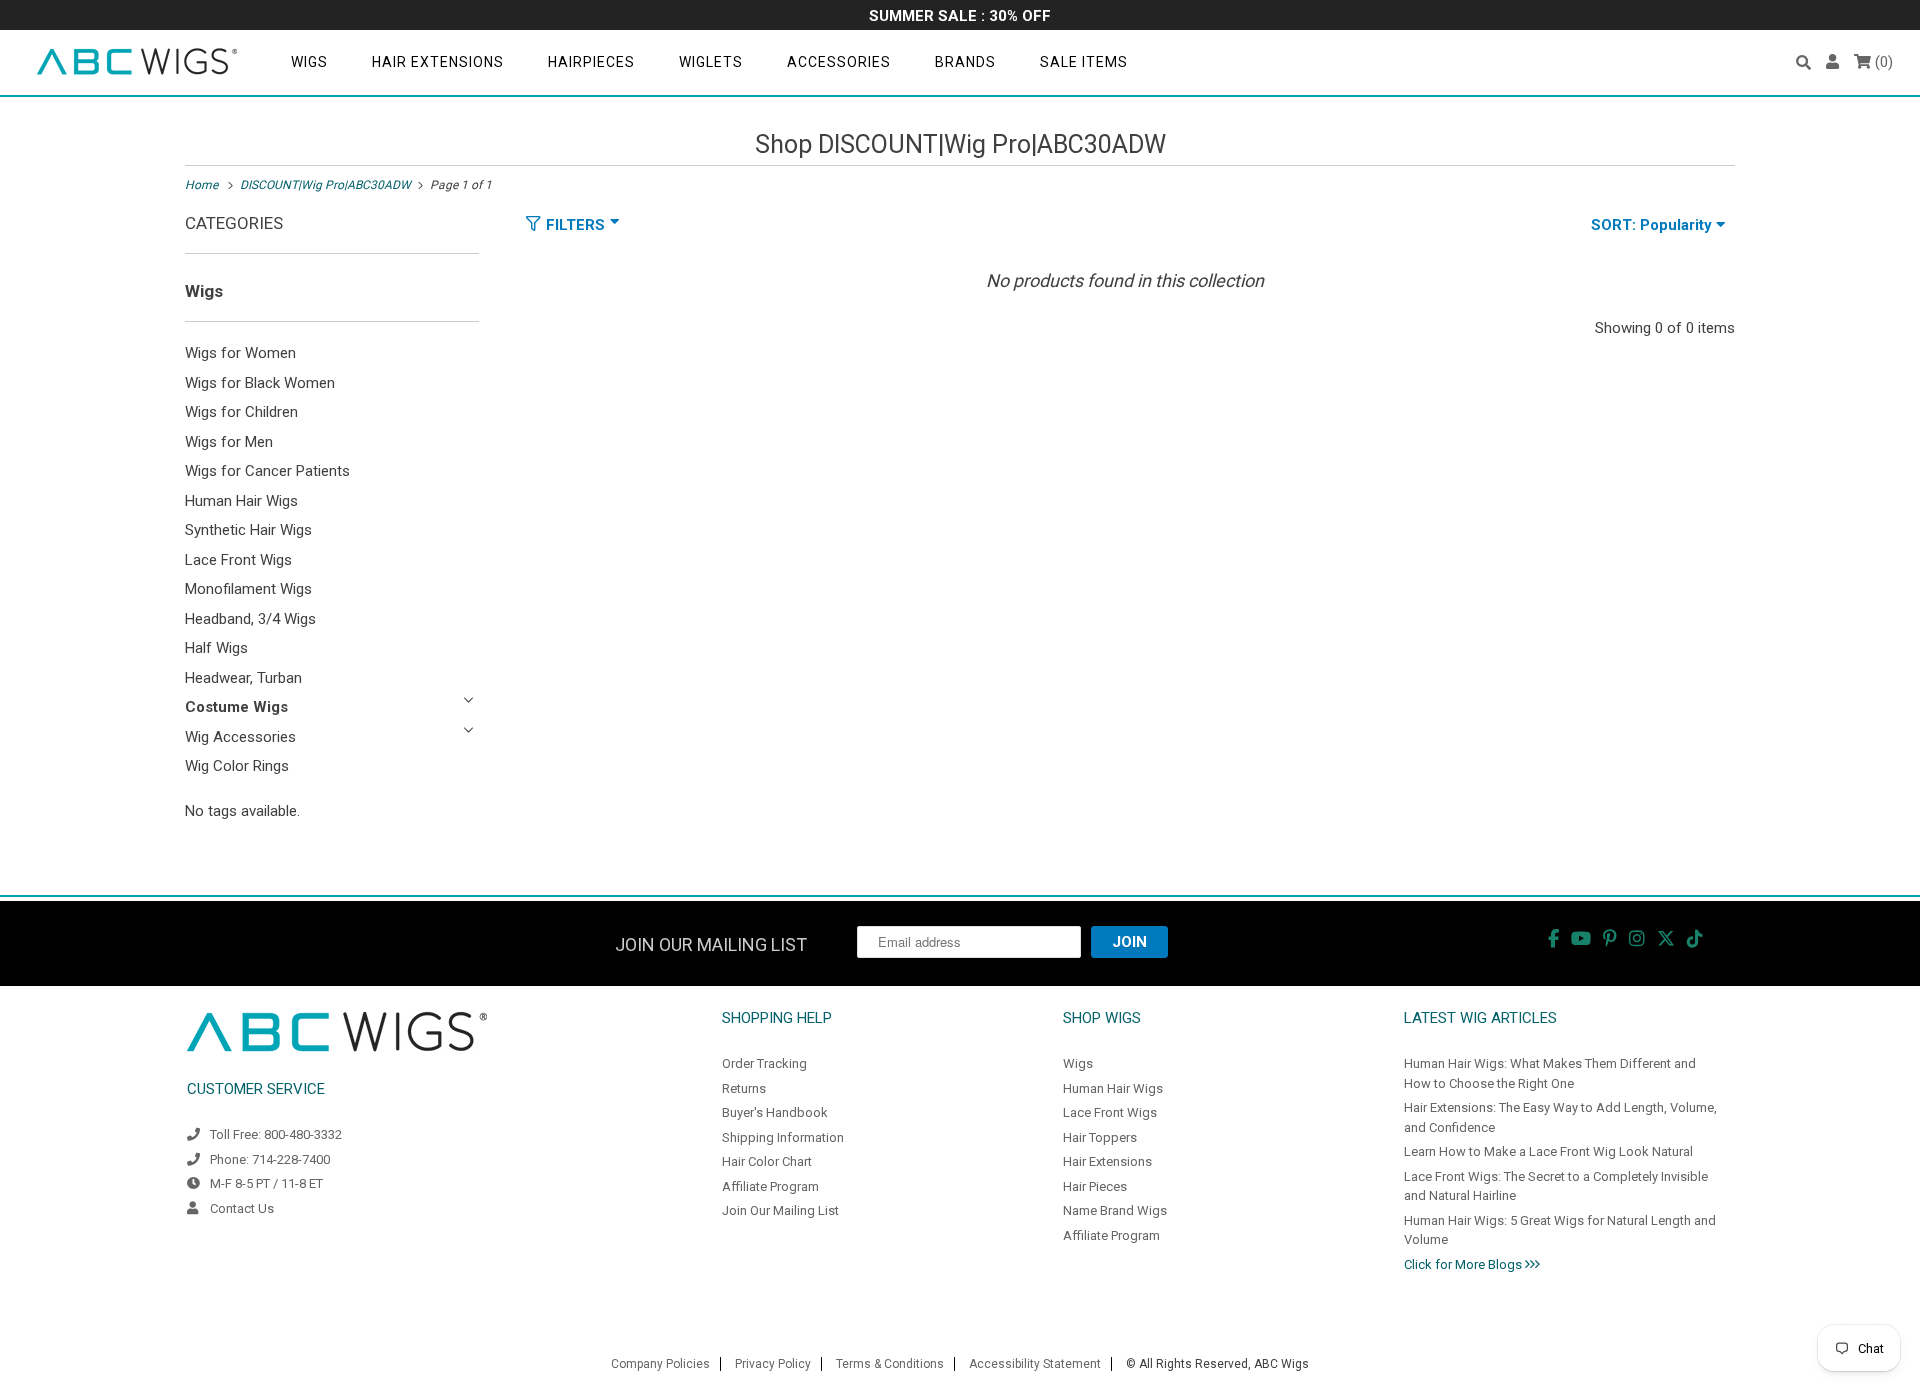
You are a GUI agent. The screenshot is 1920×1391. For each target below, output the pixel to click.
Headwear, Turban (243, 678)
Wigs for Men (229, 442)
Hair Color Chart (767, 1161)
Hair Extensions (438, 62)
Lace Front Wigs (238, 560)
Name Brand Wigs (1115, 1210)
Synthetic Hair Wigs (248, 530)
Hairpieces (591, 62)
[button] (1803, 62)
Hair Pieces (1095, 1186)
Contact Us (242, 1208)
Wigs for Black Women (260, 383)
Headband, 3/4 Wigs (250, 619)
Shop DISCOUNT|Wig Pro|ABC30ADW (960, 144)
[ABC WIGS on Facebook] (1553, 938)
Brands (965, 62)
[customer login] (1832, 62)
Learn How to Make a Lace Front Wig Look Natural (1548, 1151)
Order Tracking (764, 1063)
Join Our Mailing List (780, 1210)
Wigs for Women (240, 353)
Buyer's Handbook (775, 1112)
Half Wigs (216, 648)
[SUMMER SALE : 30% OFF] (960, 17)
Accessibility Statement (1035, 1364)
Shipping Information (783, 1137)
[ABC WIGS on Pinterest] (1610, 938)
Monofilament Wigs (248, 589)
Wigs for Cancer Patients (267, 471)
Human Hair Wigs (241, 501)
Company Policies (660, 1364)
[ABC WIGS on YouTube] (1581, 938)
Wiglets (711, 62)
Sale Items (1084, 62)
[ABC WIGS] (137, 62)
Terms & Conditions (890, 1364)
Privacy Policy (773, 1364)
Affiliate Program (770, 1186)
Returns (744, 1088)
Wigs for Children (241, 412)
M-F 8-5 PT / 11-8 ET (266, 1183)
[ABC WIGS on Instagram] (1637, 938)
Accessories (839, 62)
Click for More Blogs (1464, 1264)
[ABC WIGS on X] (1666, 938)
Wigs (309, 62)
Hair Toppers (1100, 1137)
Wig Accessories (240, 737)
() (1882, 62)
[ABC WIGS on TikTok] (1695, 938)
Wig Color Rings (237, 766)
